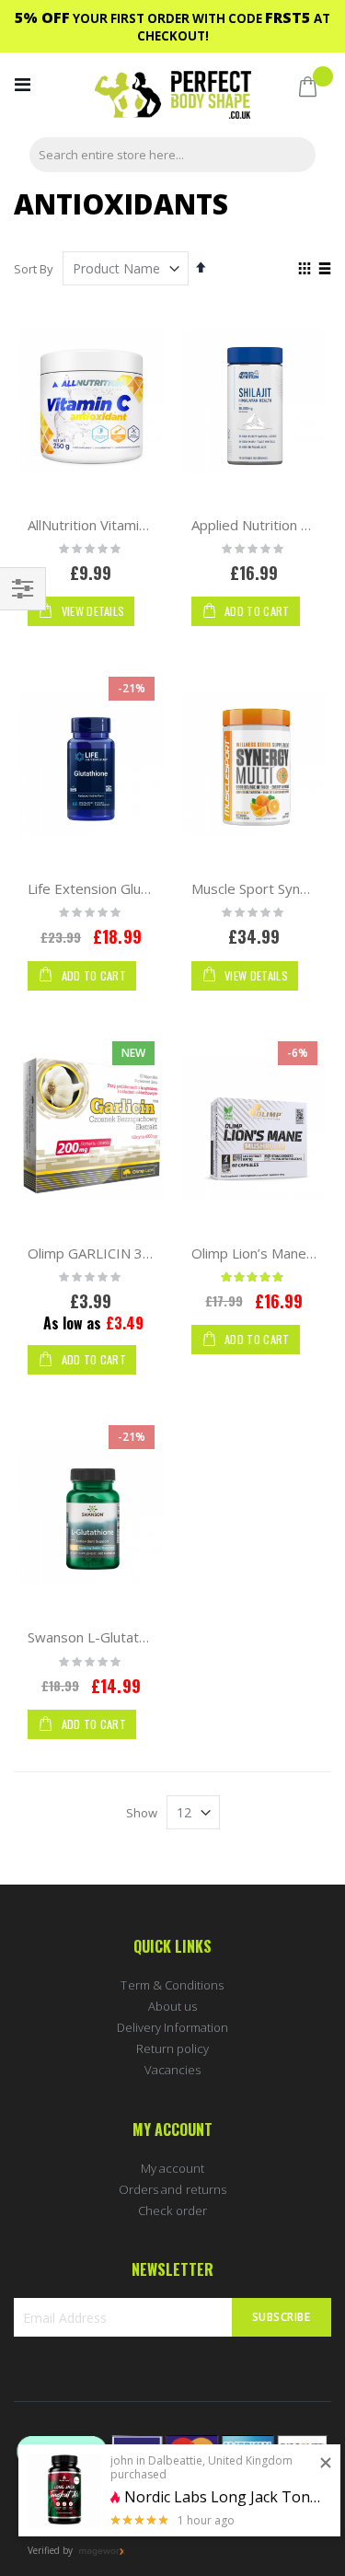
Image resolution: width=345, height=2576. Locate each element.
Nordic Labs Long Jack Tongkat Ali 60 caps (225, 2497)
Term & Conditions (172, 1985)
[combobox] (172, 155)
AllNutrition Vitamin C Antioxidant (130, 525)
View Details (91, 611)
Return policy (173, 2048)
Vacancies (173, 2070)
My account (173, 2168)
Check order (172, 2210)
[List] (324, 270)
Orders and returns (172, 2189)
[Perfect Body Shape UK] (173, 97)
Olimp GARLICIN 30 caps (106, 1253)
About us (173, 2006)
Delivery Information (172, 2027)
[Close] (326, 2464)
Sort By (34, 269)
